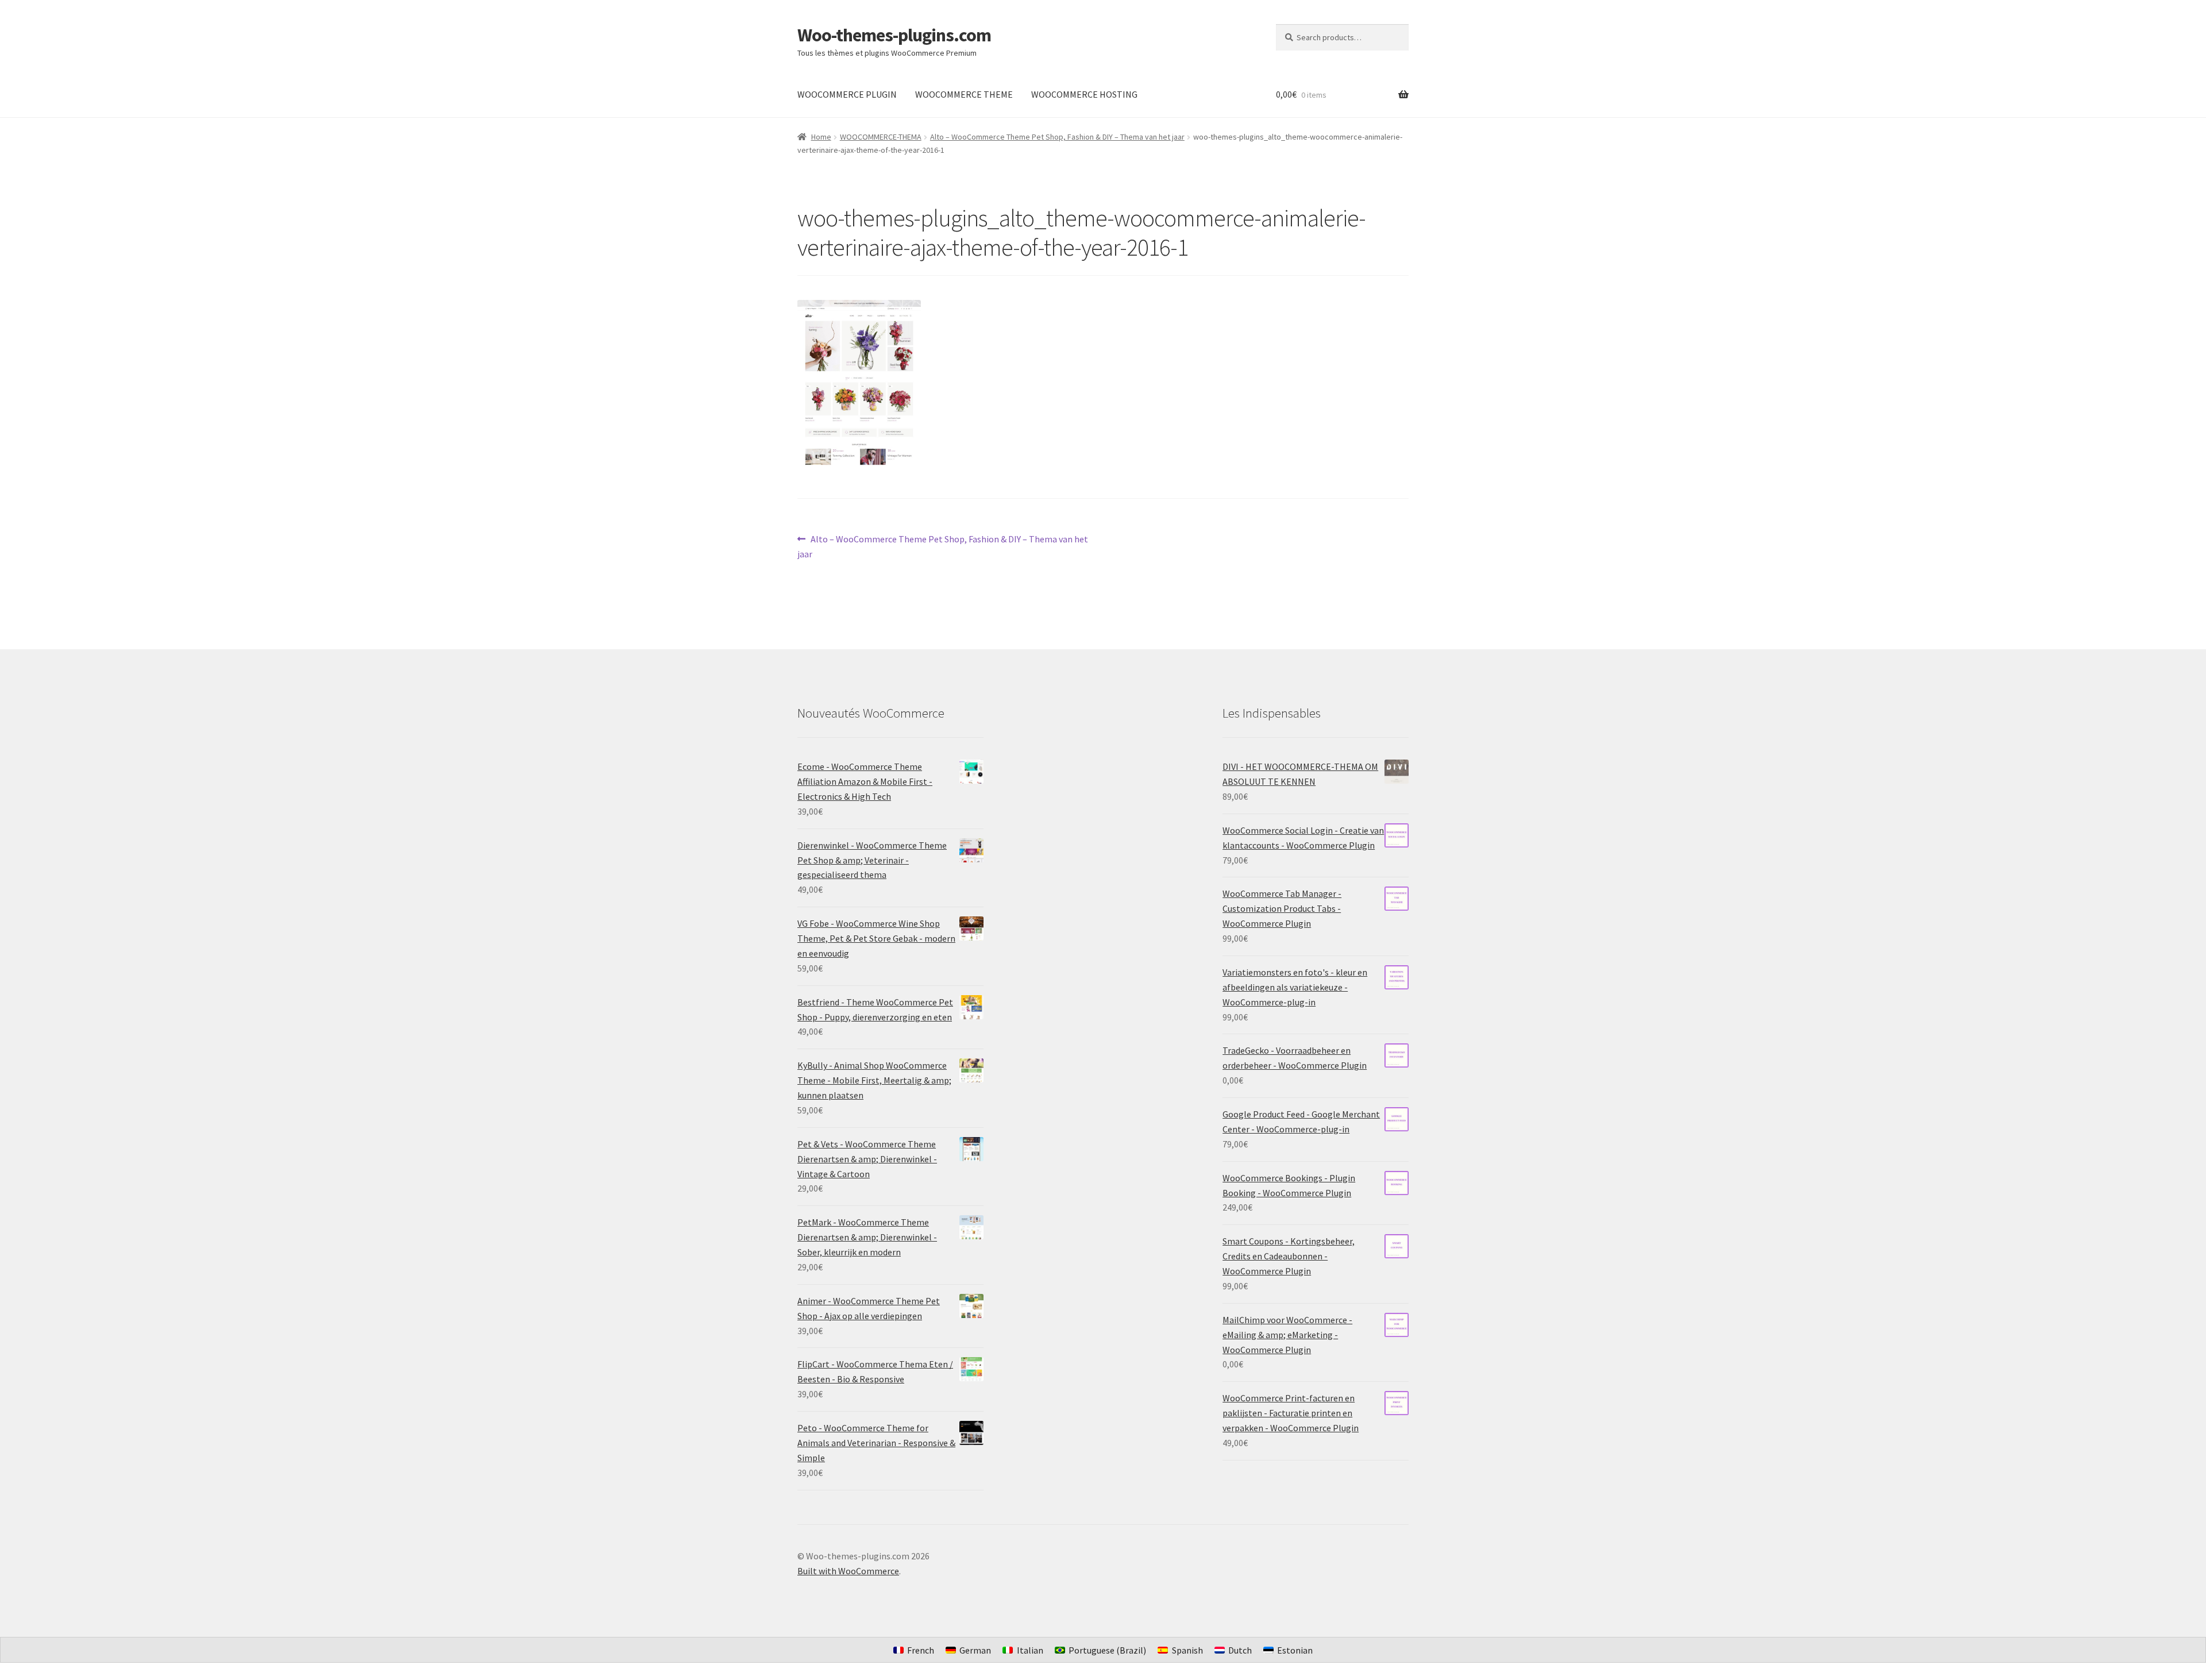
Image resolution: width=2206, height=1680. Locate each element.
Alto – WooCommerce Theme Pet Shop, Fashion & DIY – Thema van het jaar (1057, 137)
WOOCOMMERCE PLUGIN (847, 94)
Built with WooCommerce (848, 1571)
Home (821, 137)
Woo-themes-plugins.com (894, 35)
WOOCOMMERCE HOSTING (1084, 94)
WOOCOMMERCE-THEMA (881, 137)
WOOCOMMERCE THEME (964, 94)
